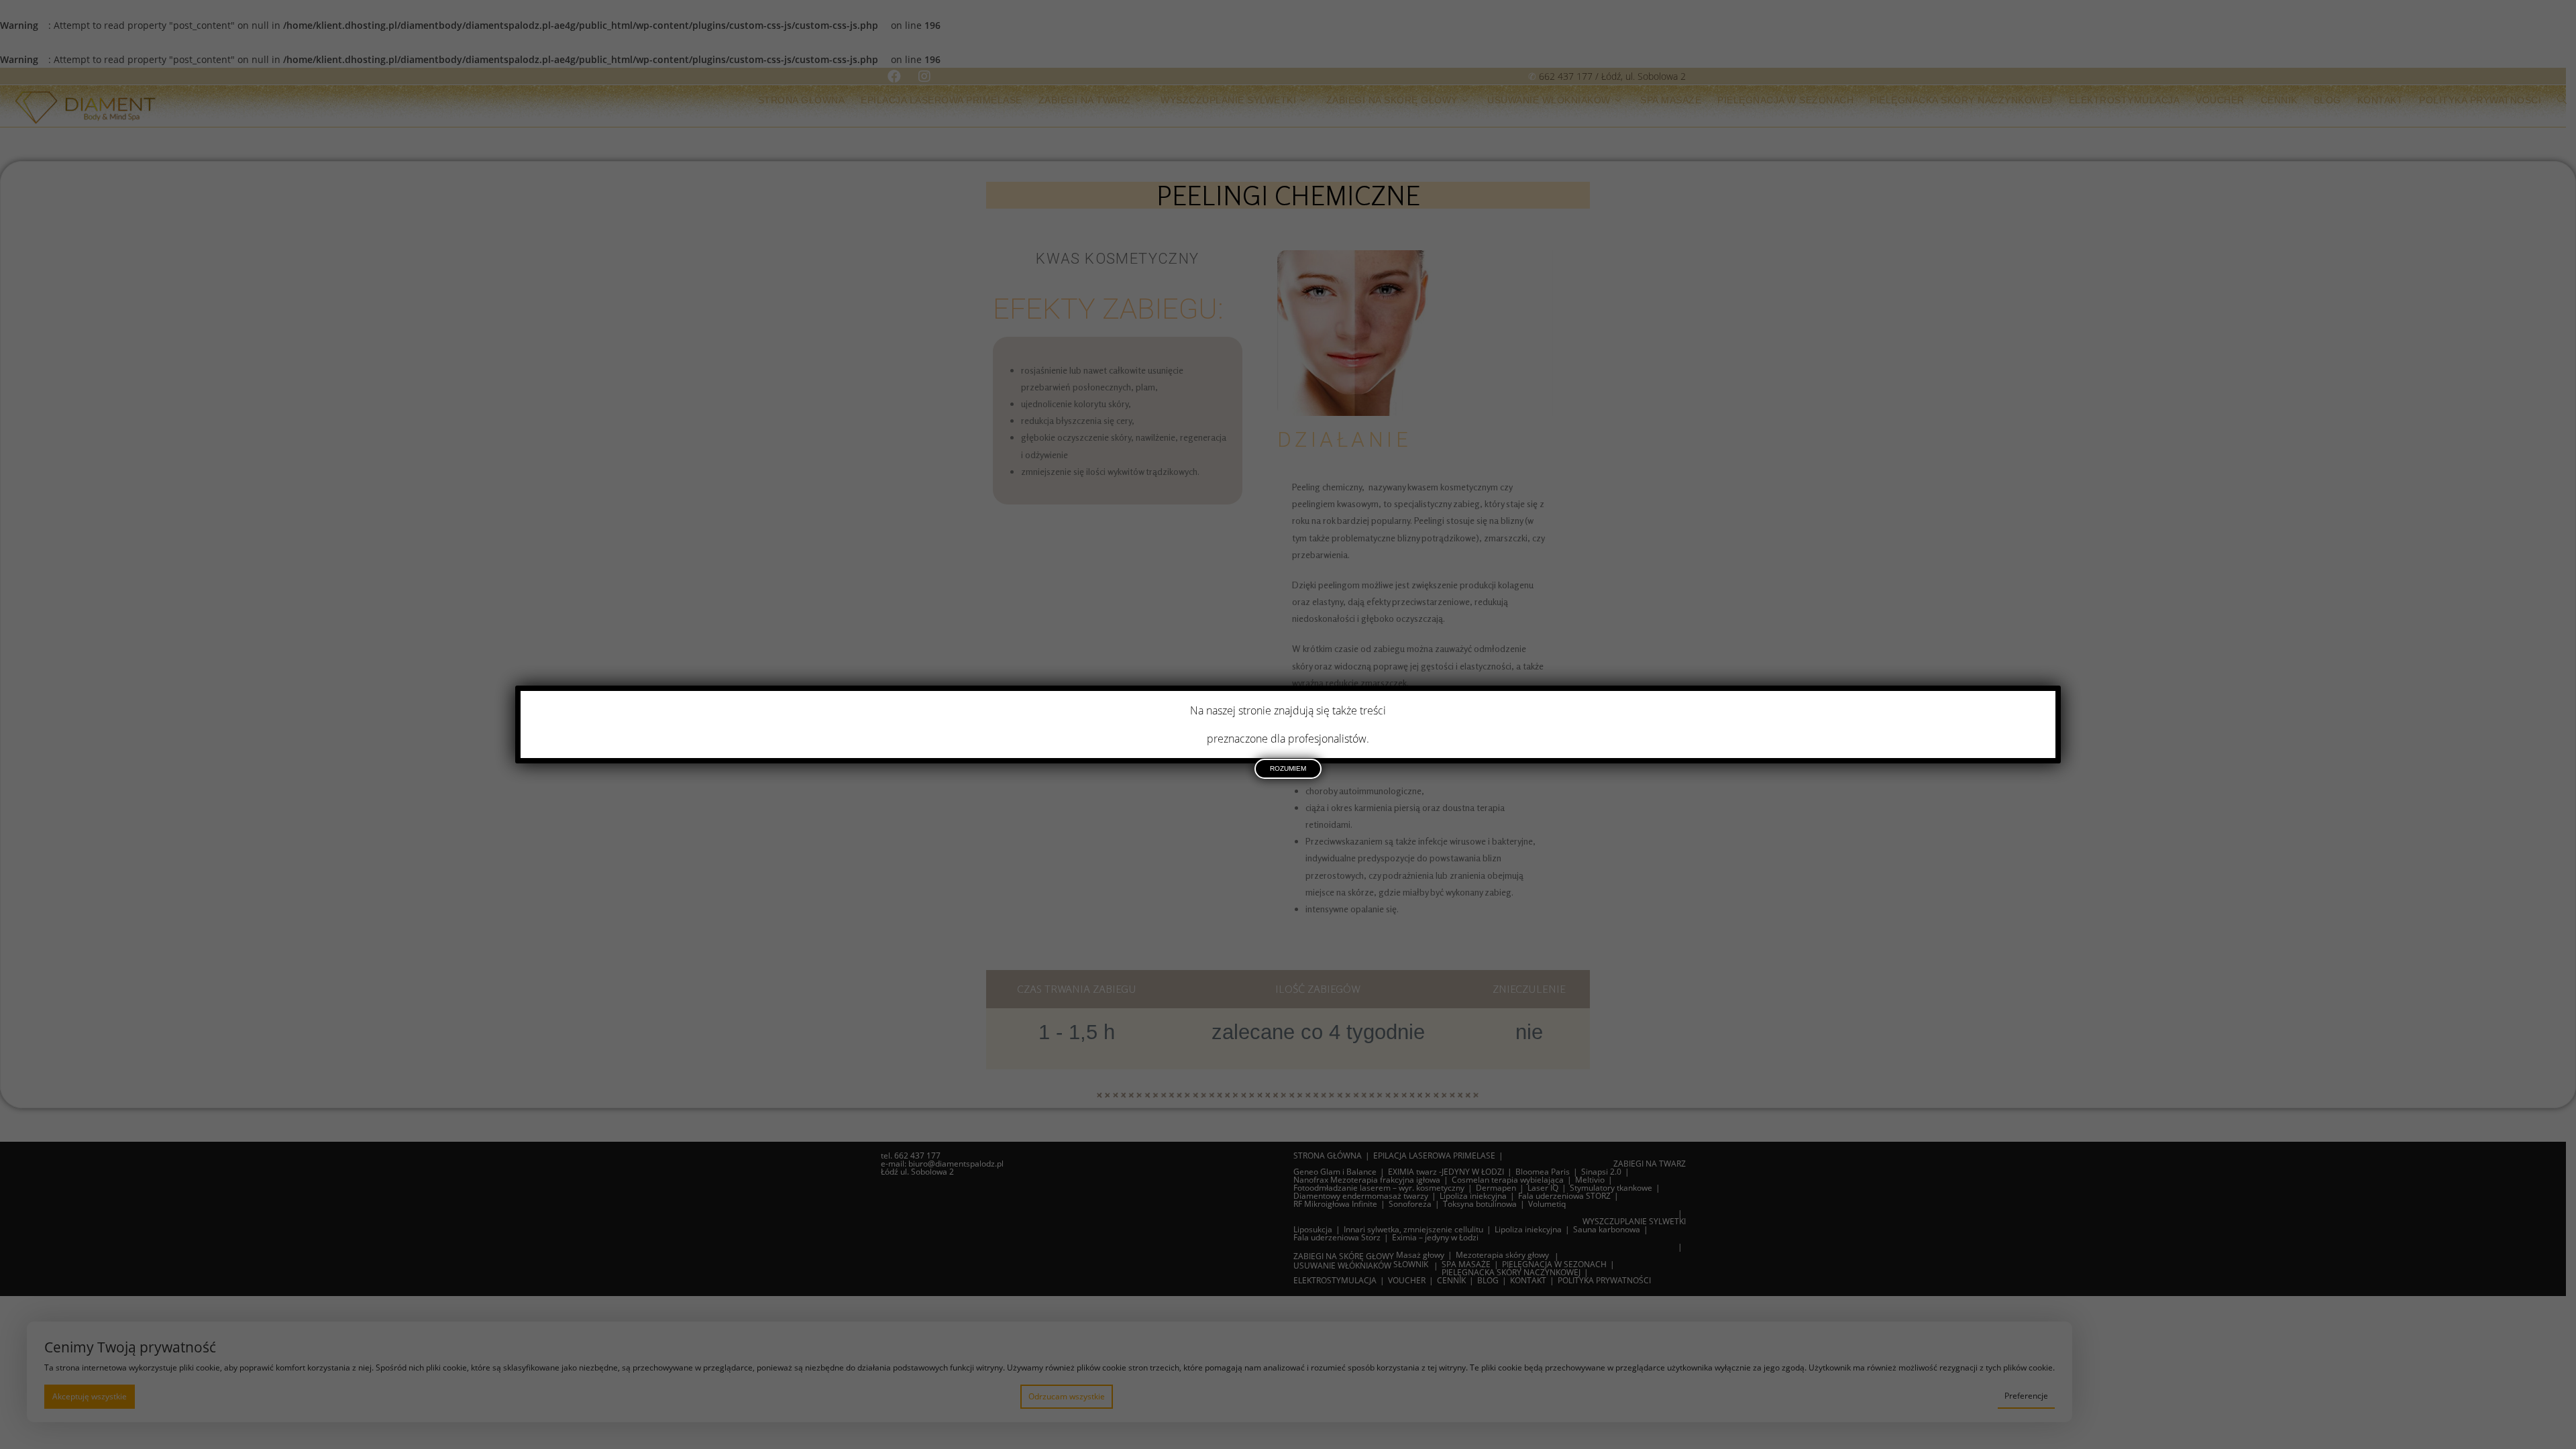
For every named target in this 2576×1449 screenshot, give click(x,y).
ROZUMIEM (1288, 768)
